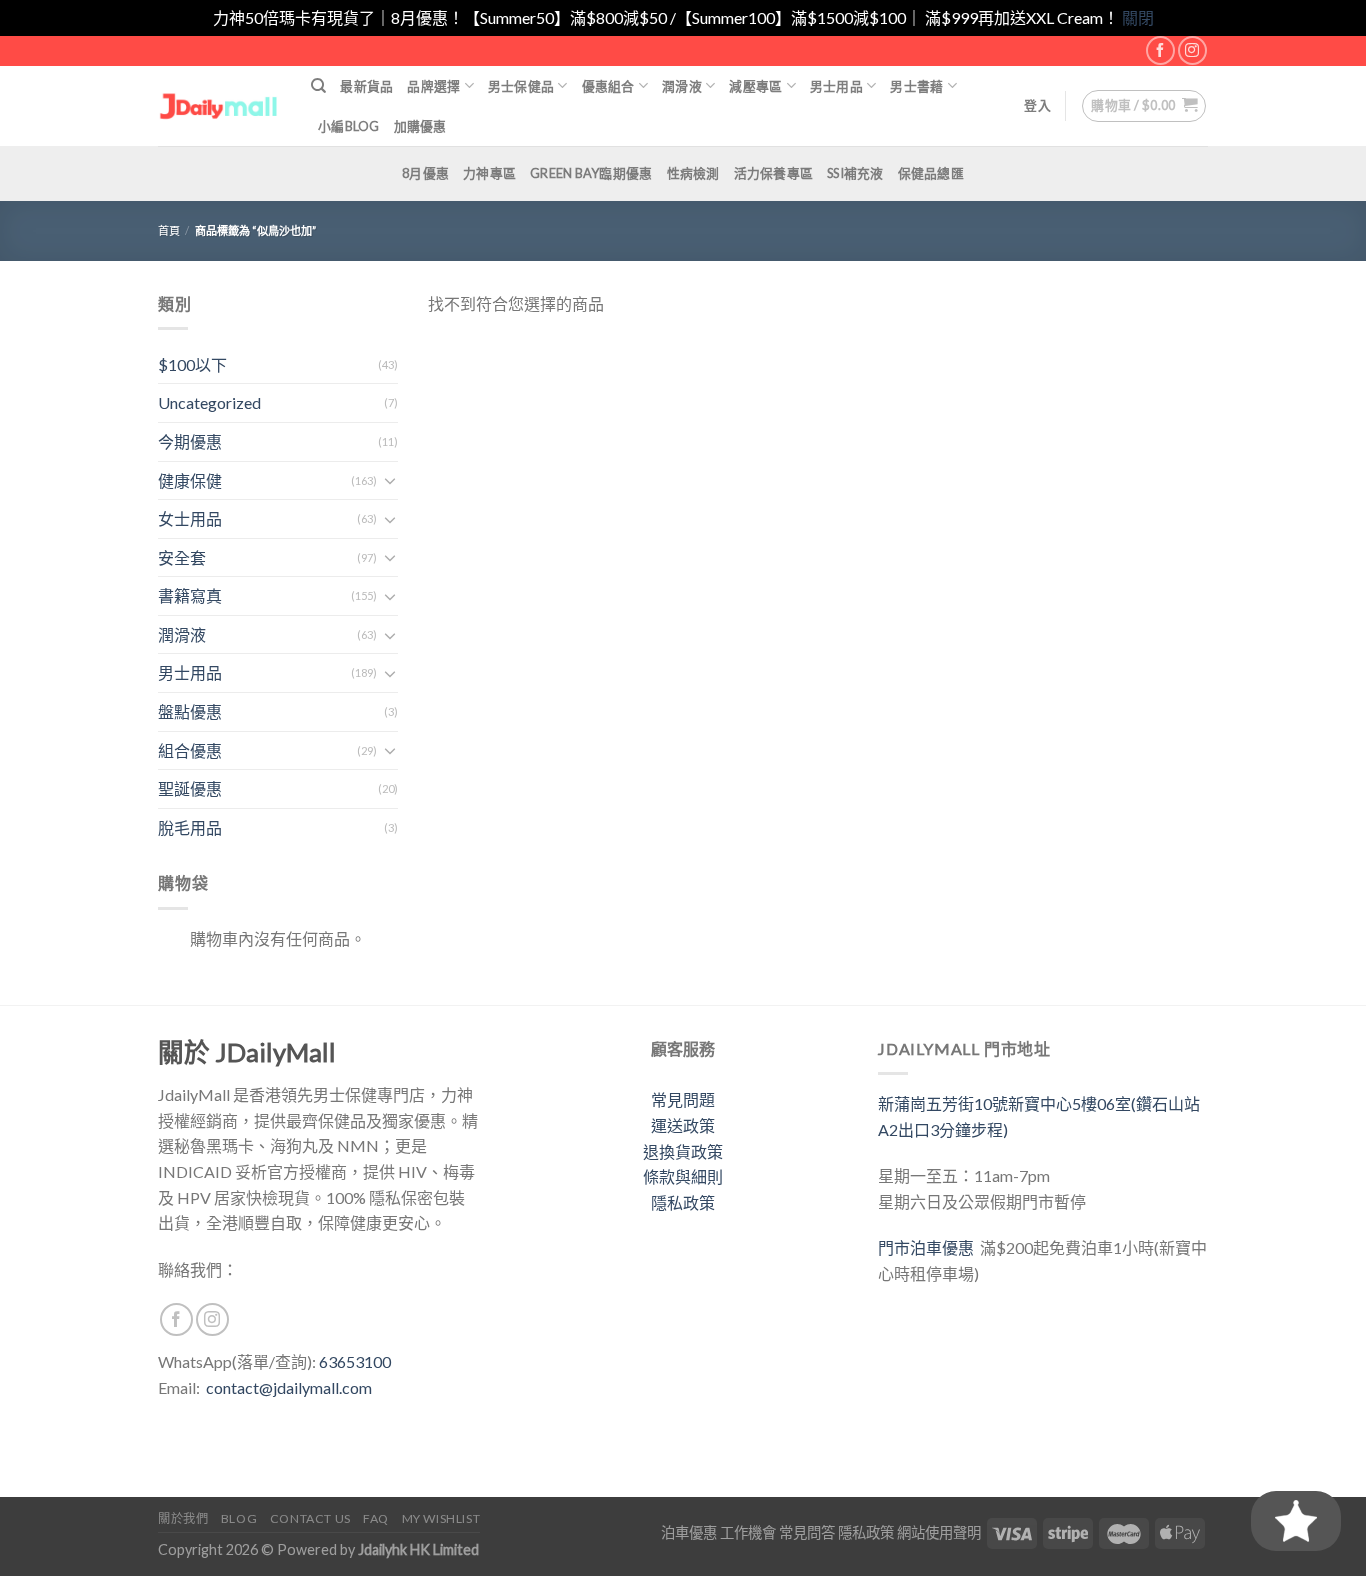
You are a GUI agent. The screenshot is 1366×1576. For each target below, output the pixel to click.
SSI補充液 (855, 173)
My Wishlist (441, 1518)
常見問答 (807, 1532)
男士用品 (836, 86)
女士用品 (190, 518)
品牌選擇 (433, 86)
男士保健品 (521, 86)
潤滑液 (682, 86)
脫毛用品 (190, 827)
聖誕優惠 (190, 788)
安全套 (182, 557)
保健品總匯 (931, 173)
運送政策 (683, 1125)
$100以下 (192, 364)
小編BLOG (349, 126)
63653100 (355, 1361)
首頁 (169, 230)
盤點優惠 (190, 711)
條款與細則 (683, 1176)
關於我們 (183, 1518)
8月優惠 (425, 173)
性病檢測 (693, 173)
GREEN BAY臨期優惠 (591, 173)
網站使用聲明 (939, 1532)
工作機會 (748, 1532)
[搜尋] (318, 86)
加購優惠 (420, 126)
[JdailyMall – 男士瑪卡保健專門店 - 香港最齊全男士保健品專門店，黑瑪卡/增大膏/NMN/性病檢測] (219, 105)
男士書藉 (916, 86)
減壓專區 (755, 86)
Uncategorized (209, 402)
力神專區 (489, 173)
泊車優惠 (689, 1532)
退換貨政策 (683, 1151)
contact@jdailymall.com (289, 1387)
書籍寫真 (190, 595)
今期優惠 (190, 441)
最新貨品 (366, 86)
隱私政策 (683, 1202)
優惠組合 (608, 86)
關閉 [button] (1138, 17)
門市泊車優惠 (929, 1247)
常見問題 (683, 1099)
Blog (239, 1518)
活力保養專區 (774, 173)
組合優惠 (190, 750)
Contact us (310, 1518)
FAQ (376, 1518)
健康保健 (190, 480)
